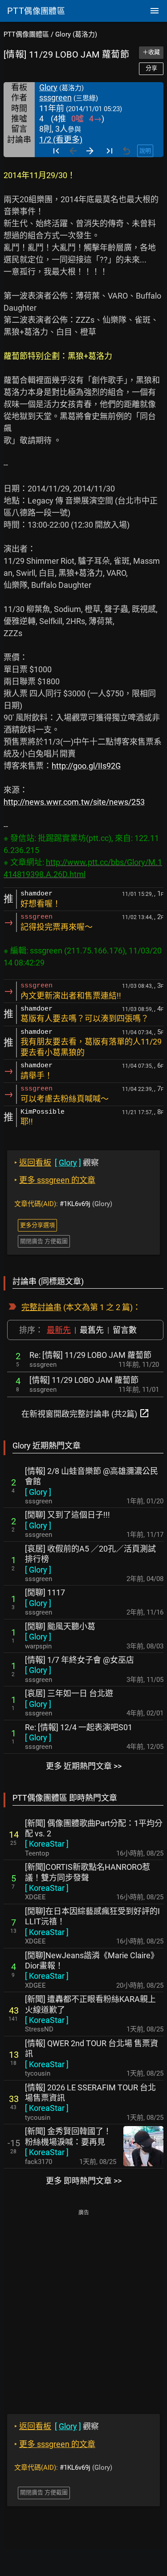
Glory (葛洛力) (76, 34)
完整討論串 (41, 1307)
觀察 (57, 1163)
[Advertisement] (83, 2305)
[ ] (38, 1492)
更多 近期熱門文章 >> (84, 1766)
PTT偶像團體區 (26, 34)
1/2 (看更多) (61, 139)
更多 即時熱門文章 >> (84, 2181)
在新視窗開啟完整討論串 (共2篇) (86, 1413)
